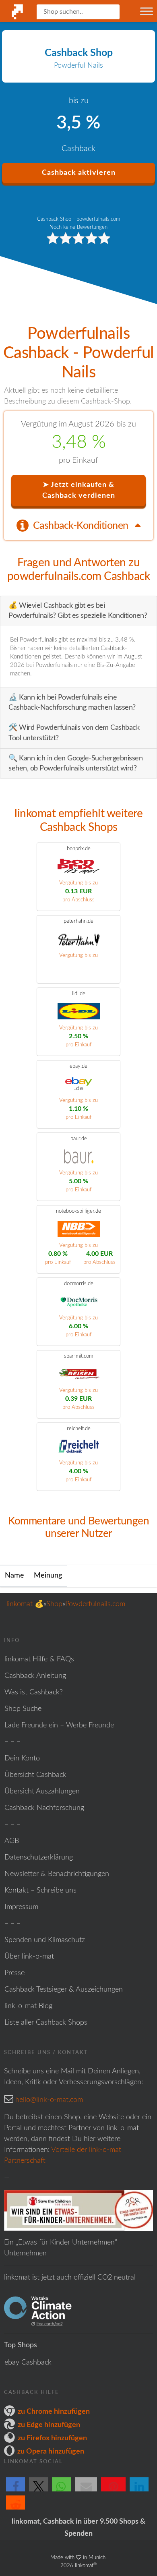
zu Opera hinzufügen (51, 2452)
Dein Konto (22, 1758)
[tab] (78, 525)
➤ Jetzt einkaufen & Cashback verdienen (79, 490)
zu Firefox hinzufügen (52, 2438)
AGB (12, 1841)
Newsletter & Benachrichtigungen (57, 1874)
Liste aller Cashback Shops (46, 2023)
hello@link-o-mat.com (49, 2100)
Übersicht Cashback (35, 1775)
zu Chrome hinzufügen (54, 2412)
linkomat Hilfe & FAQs (39, 1659)
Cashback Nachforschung (44, 1808)
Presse (14, 1973)
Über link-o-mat (29, 1957)
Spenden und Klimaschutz (45, 1940)
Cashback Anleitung (35, 1676)
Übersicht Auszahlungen (42, 1791)
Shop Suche (23, 1709)
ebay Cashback (28, 2363)
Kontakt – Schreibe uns (40, 1891)
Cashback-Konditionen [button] (82, 526)
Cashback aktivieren (79, 173)
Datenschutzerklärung (39, 1857)
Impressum (21, 1907)
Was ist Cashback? (34, 1692)
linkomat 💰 (25, 1604)
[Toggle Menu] (147, 11)
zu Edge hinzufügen (49, 2425)
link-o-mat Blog (28, 2006)
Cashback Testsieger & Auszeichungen (64, 1990)
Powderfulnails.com (95, 1604)
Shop (54, 1604)
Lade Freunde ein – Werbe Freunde (59, 1725)
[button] (15, 2491)
